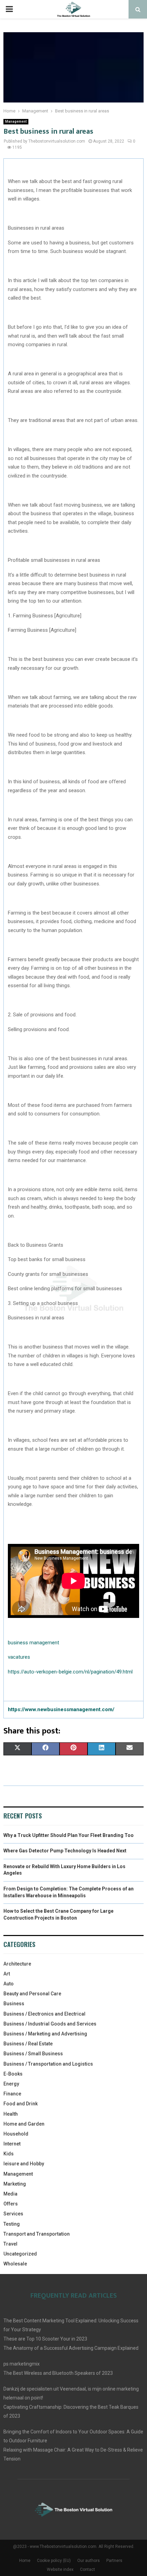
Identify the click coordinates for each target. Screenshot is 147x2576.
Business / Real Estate (28, 2044)
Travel (10, 2244)
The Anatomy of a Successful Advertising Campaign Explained (71, 2348)
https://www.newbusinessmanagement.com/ (61, 1709)
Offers (11, 2204)
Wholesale (15, 2264)
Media (10, 2194)
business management (34, 1643)
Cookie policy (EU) (54, 2561)
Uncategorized (20, 2254)
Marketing (15, 2184)
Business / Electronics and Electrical (44, 2014)
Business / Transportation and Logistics (48, 2064)
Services (13, 2214)
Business (14, 2004)
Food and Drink (21, 2104)
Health (11, 2114)
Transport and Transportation (37, 2234)
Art (7, 1974)
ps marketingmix (22, 2364)
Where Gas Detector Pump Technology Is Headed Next (65, 1851)
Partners (114, 2561)
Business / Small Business (33, 2054)
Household (16, 2134)
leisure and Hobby (24, 2164)
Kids (9, 2154)
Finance (12, 2094)
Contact (88, 2569)
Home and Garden (24, 2124)
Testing (12, 2224)
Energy (11, 2084)
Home (25, 2561)
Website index (60, 2569)
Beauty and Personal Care (32, 1994)
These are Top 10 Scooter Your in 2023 (45, 2339)
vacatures (19, 1657)
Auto (9, 1984)
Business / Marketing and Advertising (45, 2034)
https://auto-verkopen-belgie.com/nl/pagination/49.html (70, 1672)
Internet (12, 2144)
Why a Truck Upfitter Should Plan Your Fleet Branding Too (69, 1835)
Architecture (17, 1964)
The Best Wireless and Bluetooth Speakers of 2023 (58, 2373)
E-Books (13, 2074)
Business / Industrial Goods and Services (50, 2024)
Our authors (89, 2561)
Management (16, 122)
